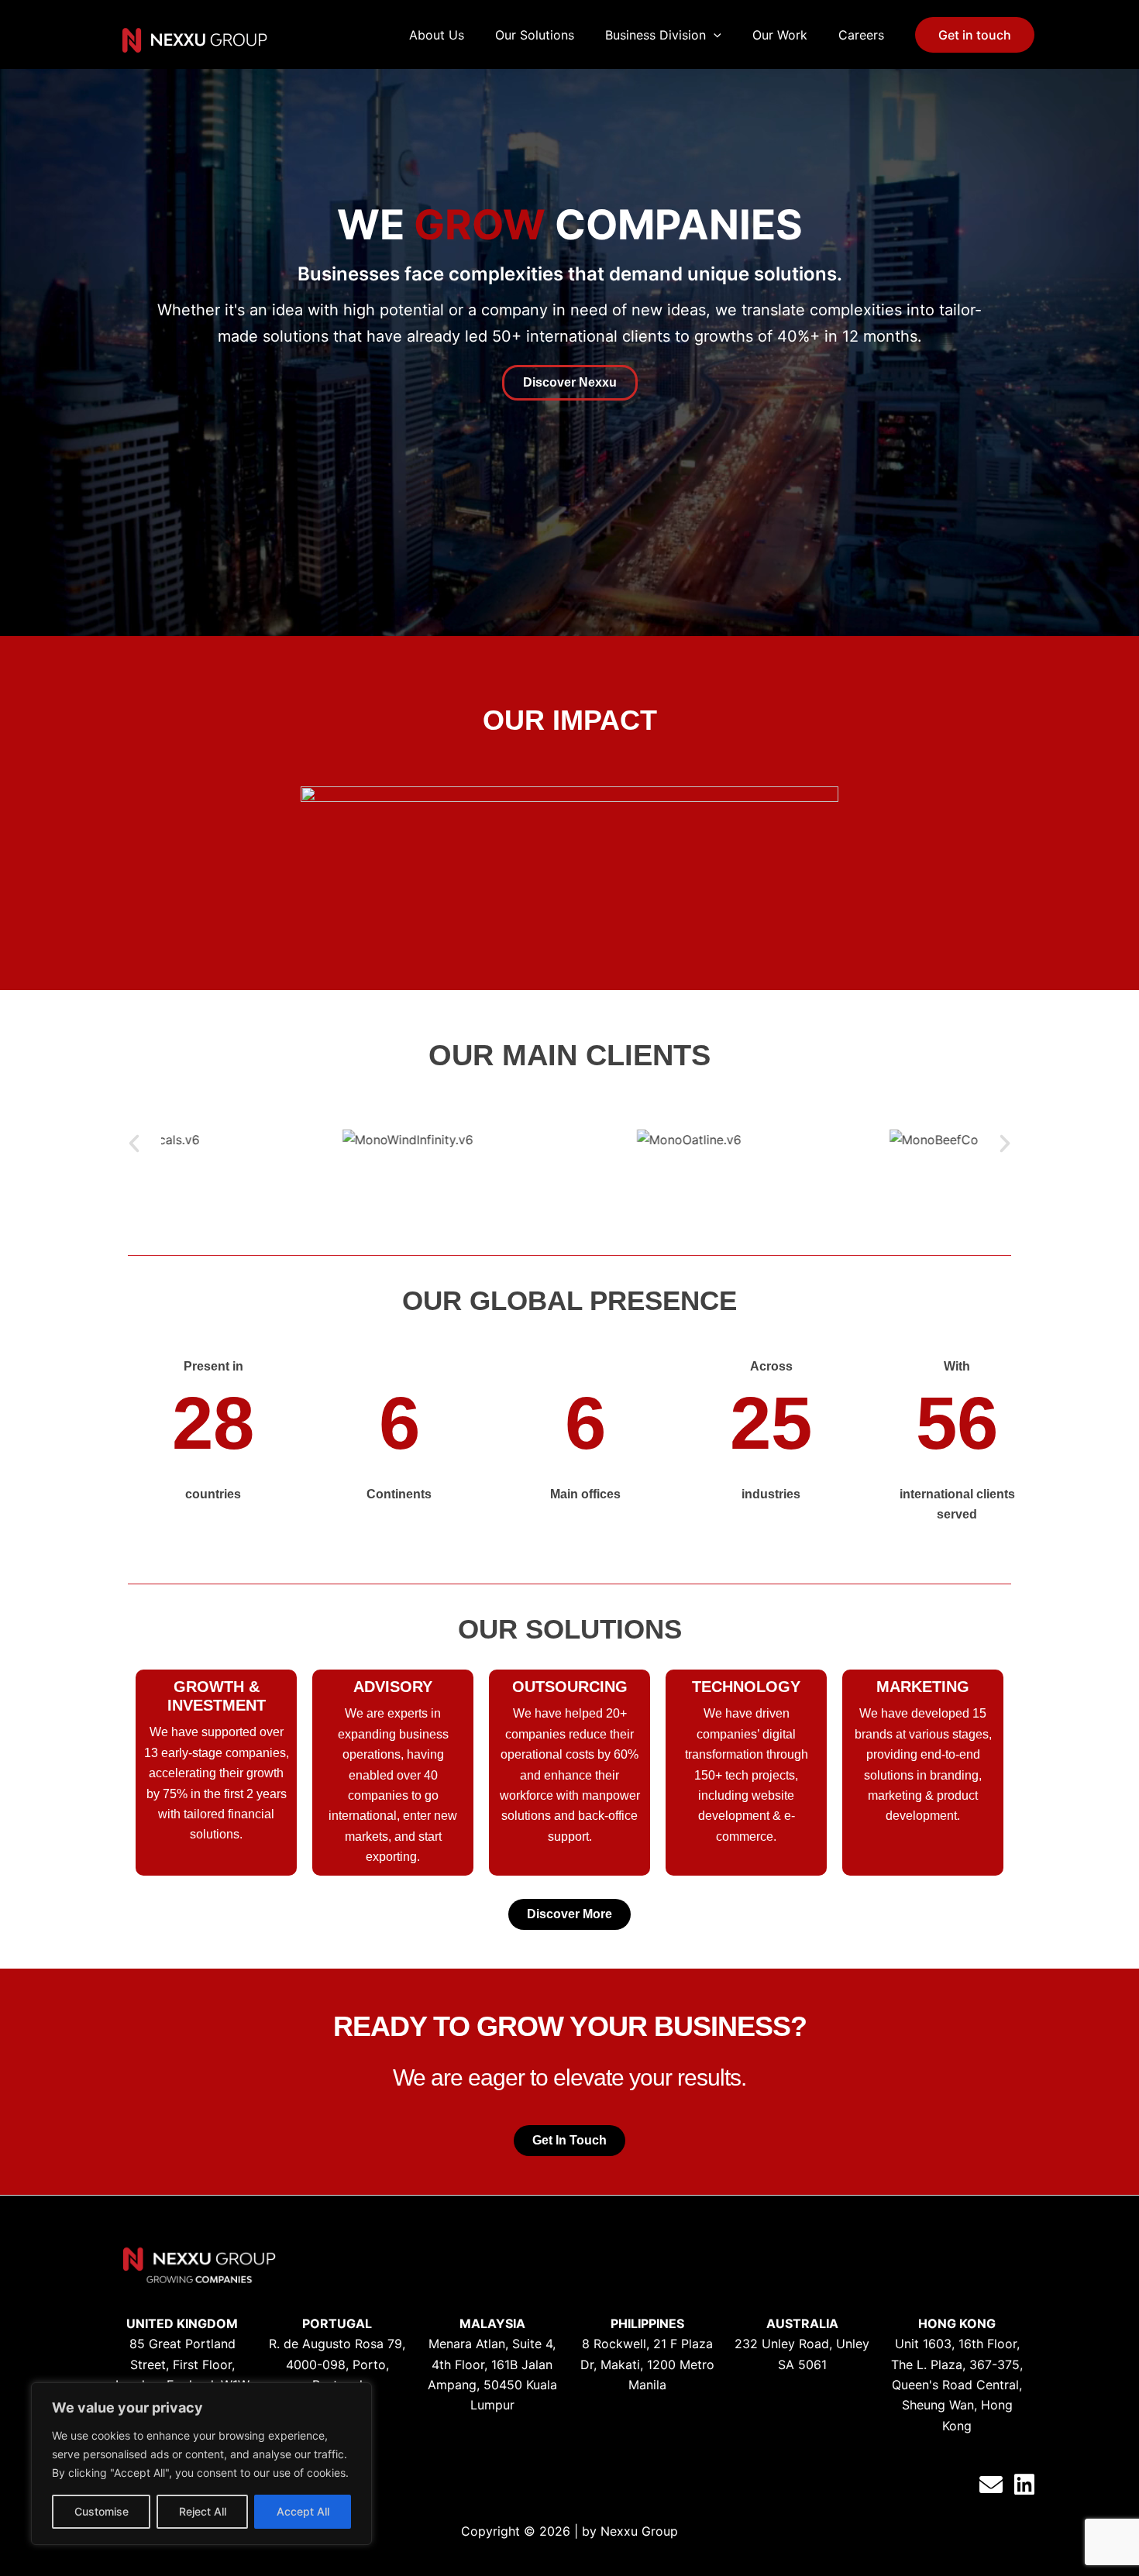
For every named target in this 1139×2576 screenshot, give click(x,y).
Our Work (780, 35)
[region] (201, 2464)
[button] (134, 1144)
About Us (437, 35)
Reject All (203, 2511)
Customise (102, 2511)
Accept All (303, 2511)
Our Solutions (535, 35)
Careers (861, 35)
